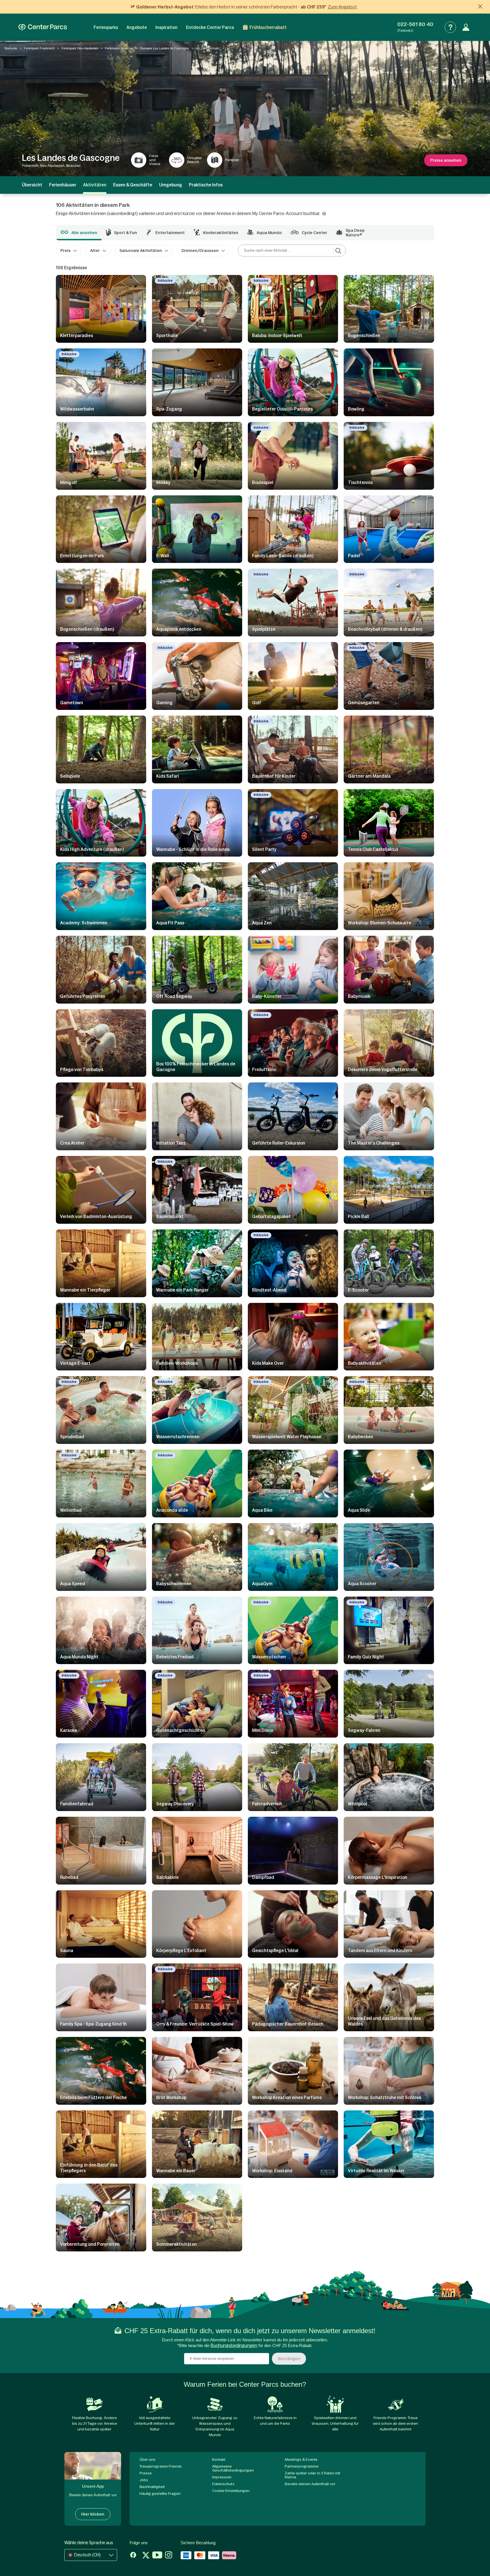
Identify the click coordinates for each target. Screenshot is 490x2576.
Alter (95, 251)
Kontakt (219, 2460)
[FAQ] (450, 27)
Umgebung (171, 185)
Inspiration (166, 27)
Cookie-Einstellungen (231, 2491)
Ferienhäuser (63, 185)
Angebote (137, 27)
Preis (66, 251)
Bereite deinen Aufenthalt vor (310, 2484)
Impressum (222, 2477)
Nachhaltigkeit (152, 2487)
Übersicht (32, 185)
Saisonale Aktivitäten (141, 251)
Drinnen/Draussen (200, 251)
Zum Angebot (342, 7)
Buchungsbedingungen (234, 2345)
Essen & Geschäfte (133, 185)
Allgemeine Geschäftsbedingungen (233, 2468)
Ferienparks (106, 27)
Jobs (144, 2480)
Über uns (147, 2460)
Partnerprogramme (302, 2466)
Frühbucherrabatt (268, 27)
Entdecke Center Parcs (210, 27)
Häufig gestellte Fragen (160, 2494)
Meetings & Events (301, 2460)
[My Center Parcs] (466, 27)
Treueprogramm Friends (161, 2466)
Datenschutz (223, 2484)
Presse (146, 2473)
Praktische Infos (206, 185)
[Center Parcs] (43, 27)
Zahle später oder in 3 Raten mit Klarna (312, 2475)
